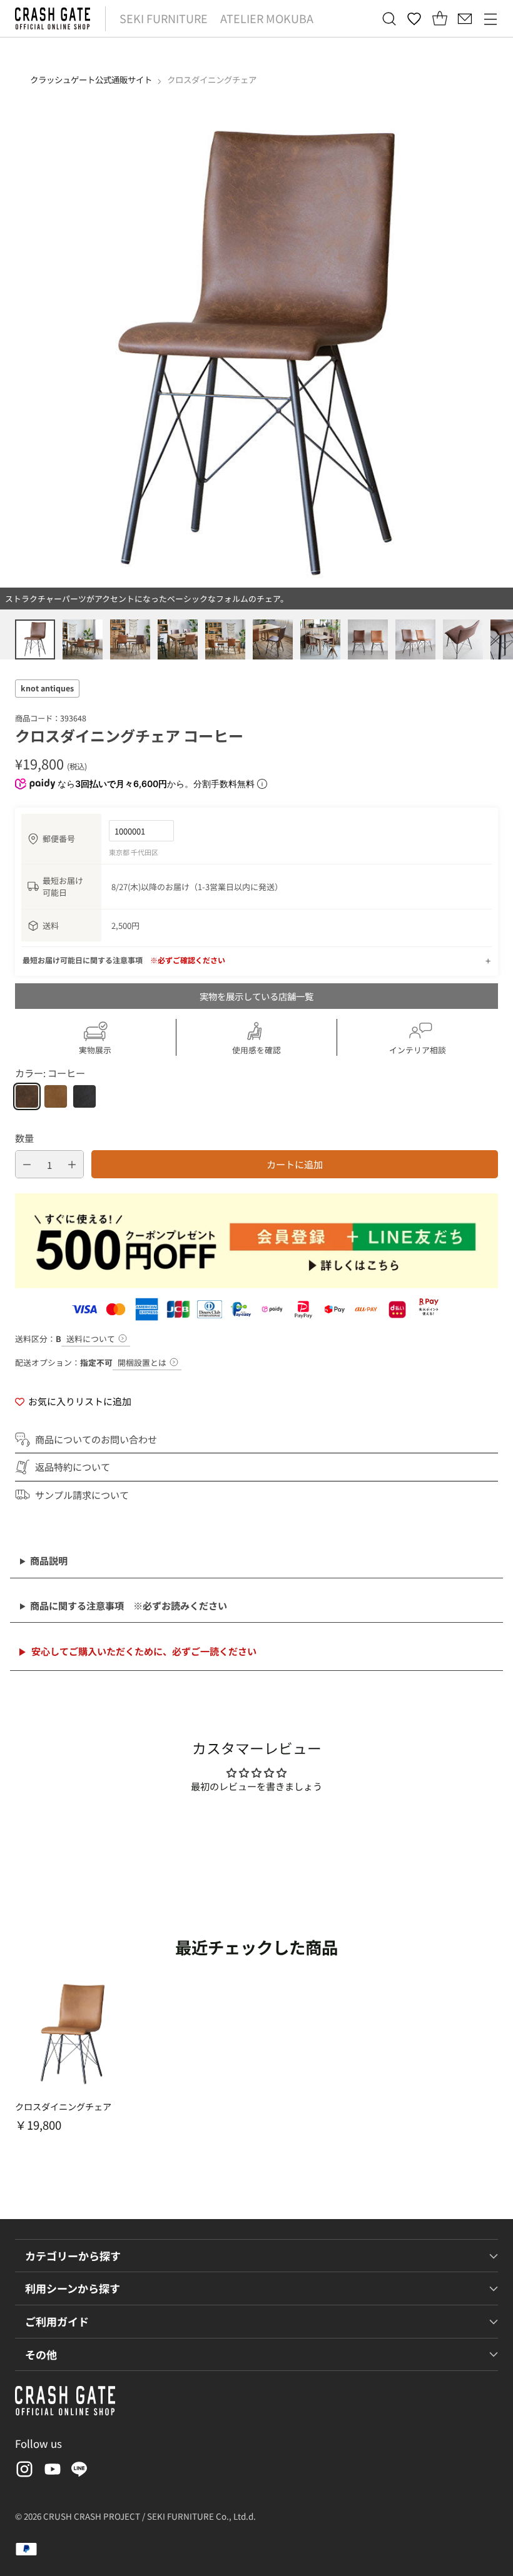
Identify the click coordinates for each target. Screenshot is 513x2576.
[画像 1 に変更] (35, 639)
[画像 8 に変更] (368, 639)
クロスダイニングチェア (63, 2107)
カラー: (50, 1073)
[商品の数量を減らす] (27, 1164)
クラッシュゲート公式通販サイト (91, 79)
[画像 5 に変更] (225, 639)
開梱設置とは (142, 1362)
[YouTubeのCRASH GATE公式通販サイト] (51, 2471)
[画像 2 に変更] (83, 639)
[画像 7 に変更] (320, 639)
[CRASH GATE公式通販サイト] (53, 18)
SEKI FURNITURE (164, 18)
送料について (91, 1339)
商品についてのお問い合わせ (96, 1439)
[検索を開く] (389, 18)
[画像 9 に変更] (415, 639)
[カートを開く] (439, 18)
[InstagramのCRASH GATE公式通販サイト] (23, 2471)
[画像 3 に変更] (130, 639)
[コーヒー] (27, 1096)
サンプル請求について (82, 1495)
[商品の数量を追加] (72, 1164)
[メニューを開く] (490, 18)
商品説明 (49, 1560)
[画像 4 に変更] (178, 639)
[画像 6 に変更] (273, 639)
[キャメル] (56, 1096)
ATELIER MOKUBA (267, 18)
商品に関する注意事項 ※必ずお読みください (129, 1605)
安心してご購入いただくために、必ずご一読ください (144, 1651)
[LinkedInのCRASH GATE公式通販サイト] (79, 2471)
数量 (24, 1138)
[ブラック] (84, 1096)
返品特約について (73, 1466)
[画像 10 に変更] (463, 639)
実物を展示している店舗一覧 (256, 996)
